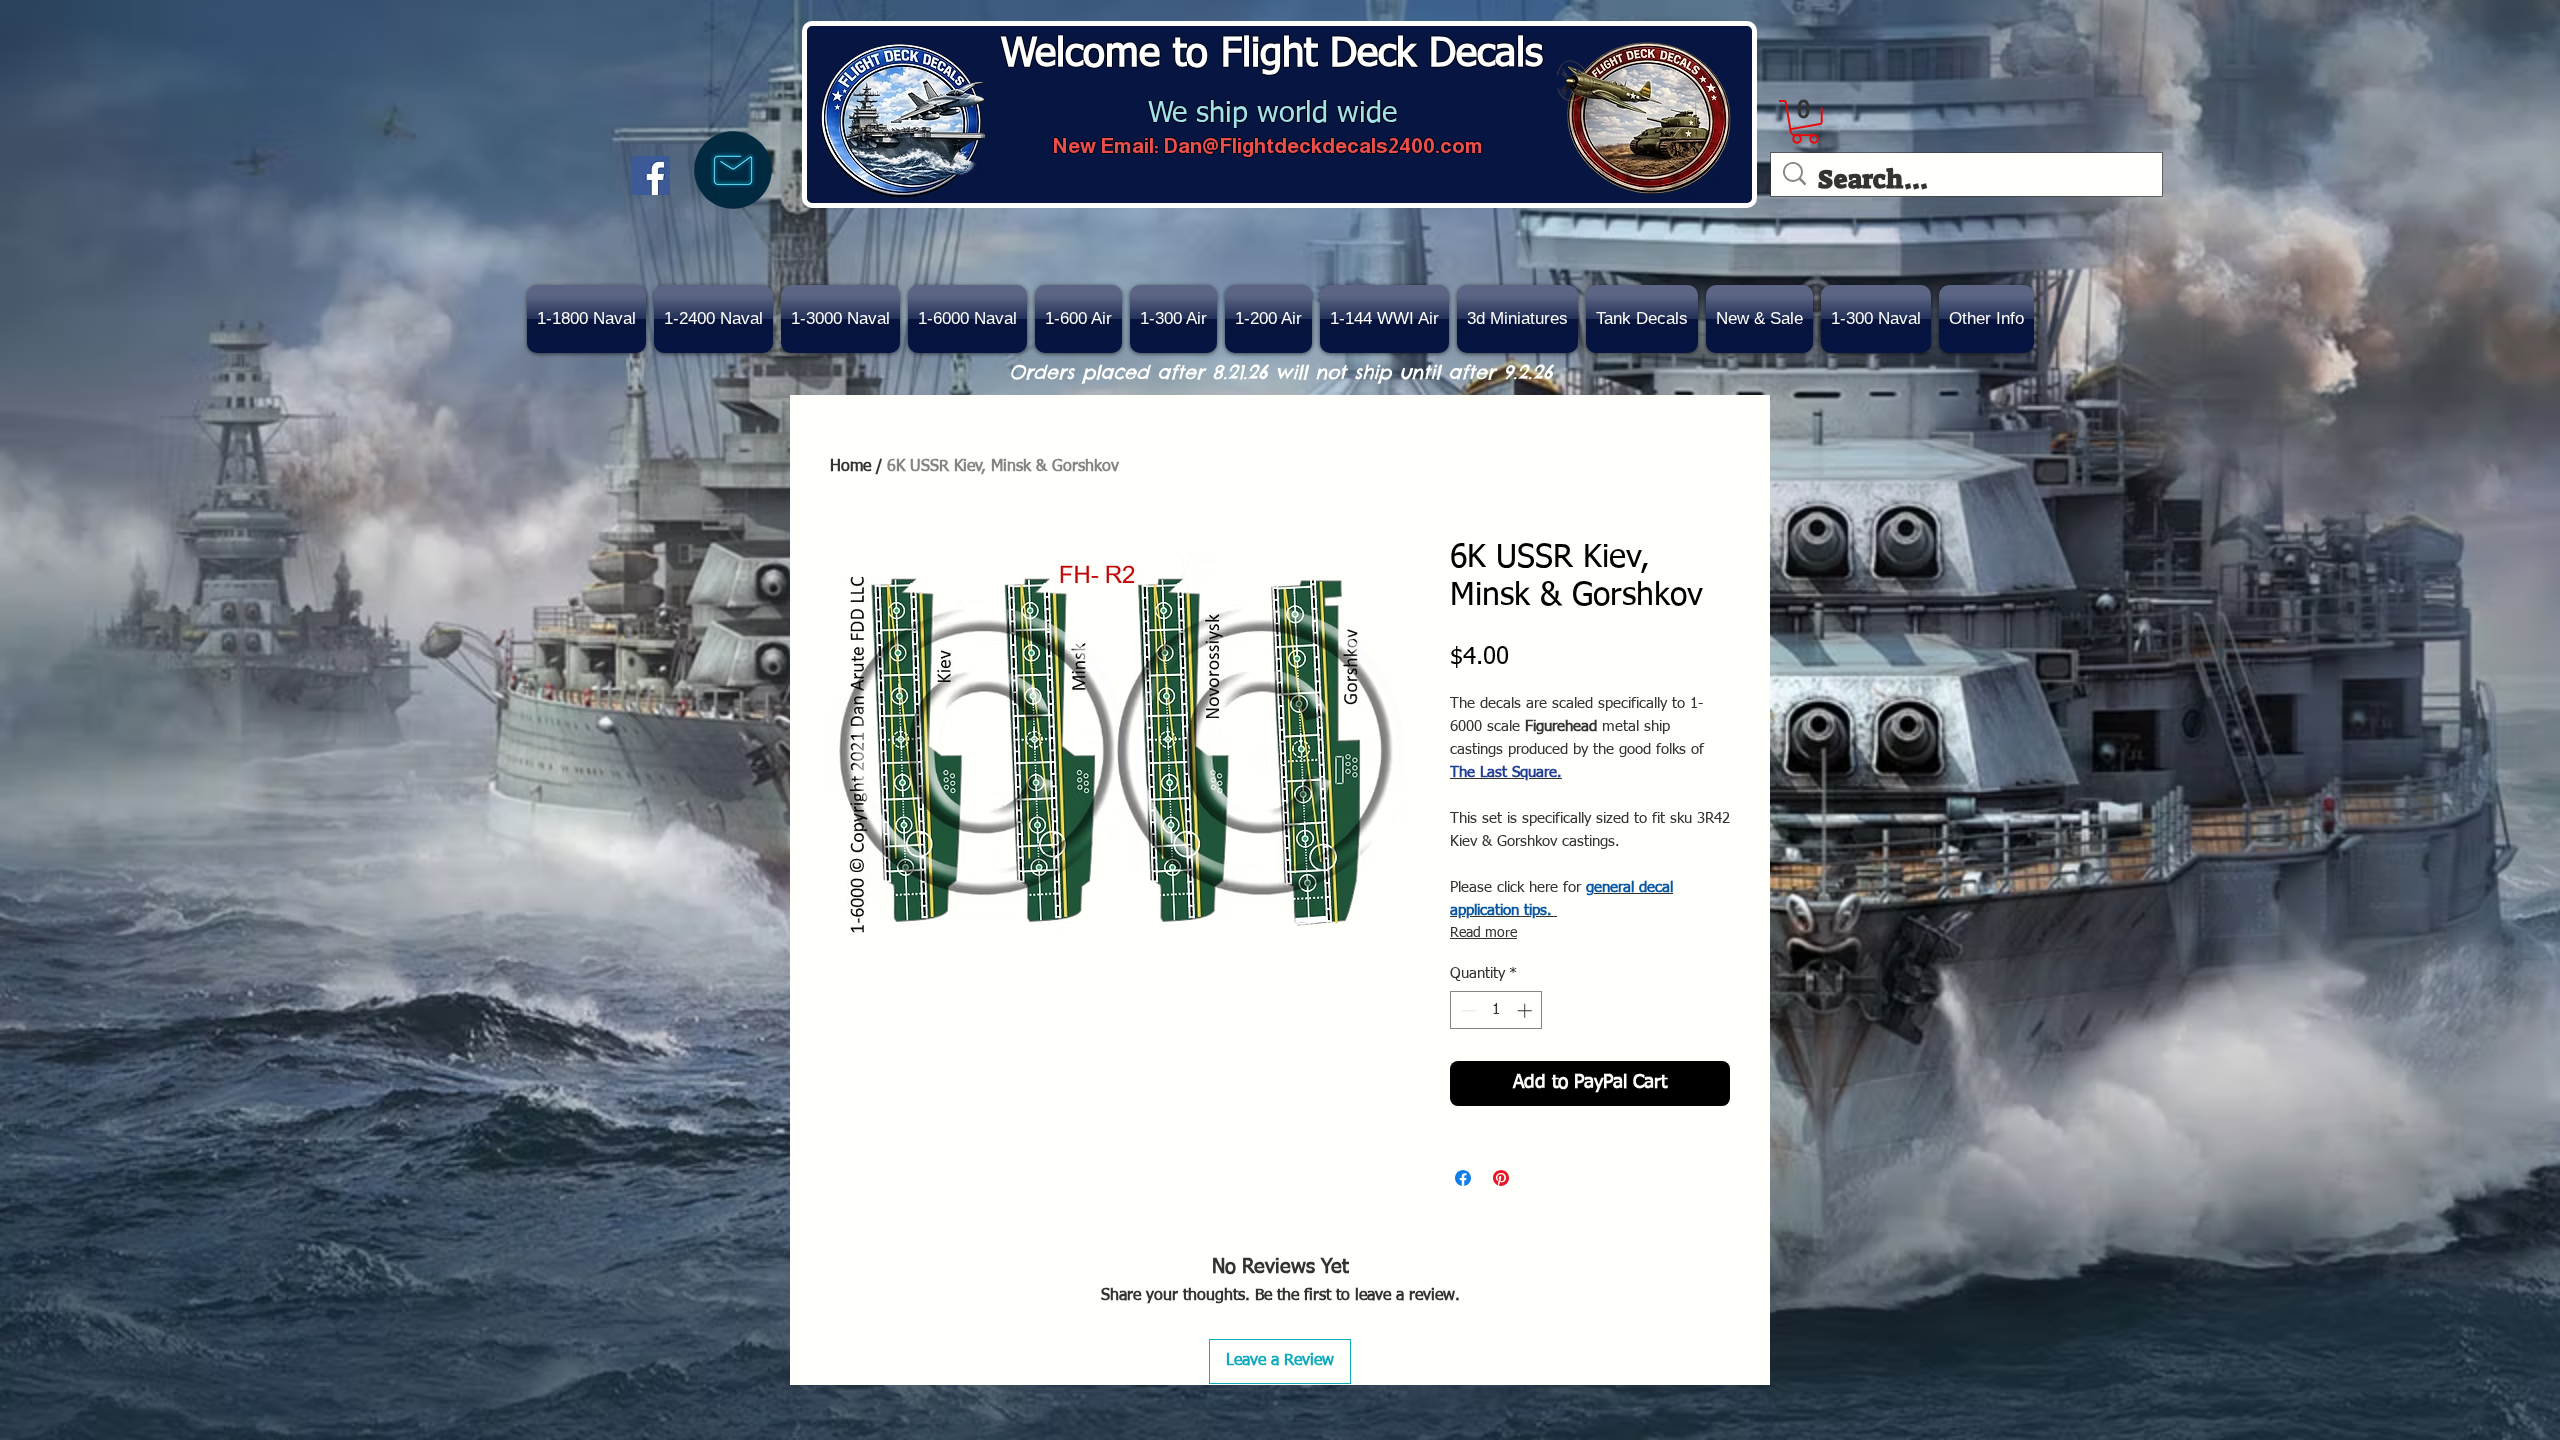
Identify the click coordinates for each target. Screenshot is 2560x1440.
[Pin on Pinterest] (1501, 1178)
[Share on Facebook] (1463, 1178)
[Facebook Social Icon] (650, 175)
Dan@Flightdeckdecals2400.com (1323, 145)
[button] (1759, 319)
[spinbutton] (1496, 1010)
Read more (1483, 933)
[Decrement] (1466, 1010)
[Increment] (1526, 1010)
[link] (1805, 122)
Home (850, 467)
